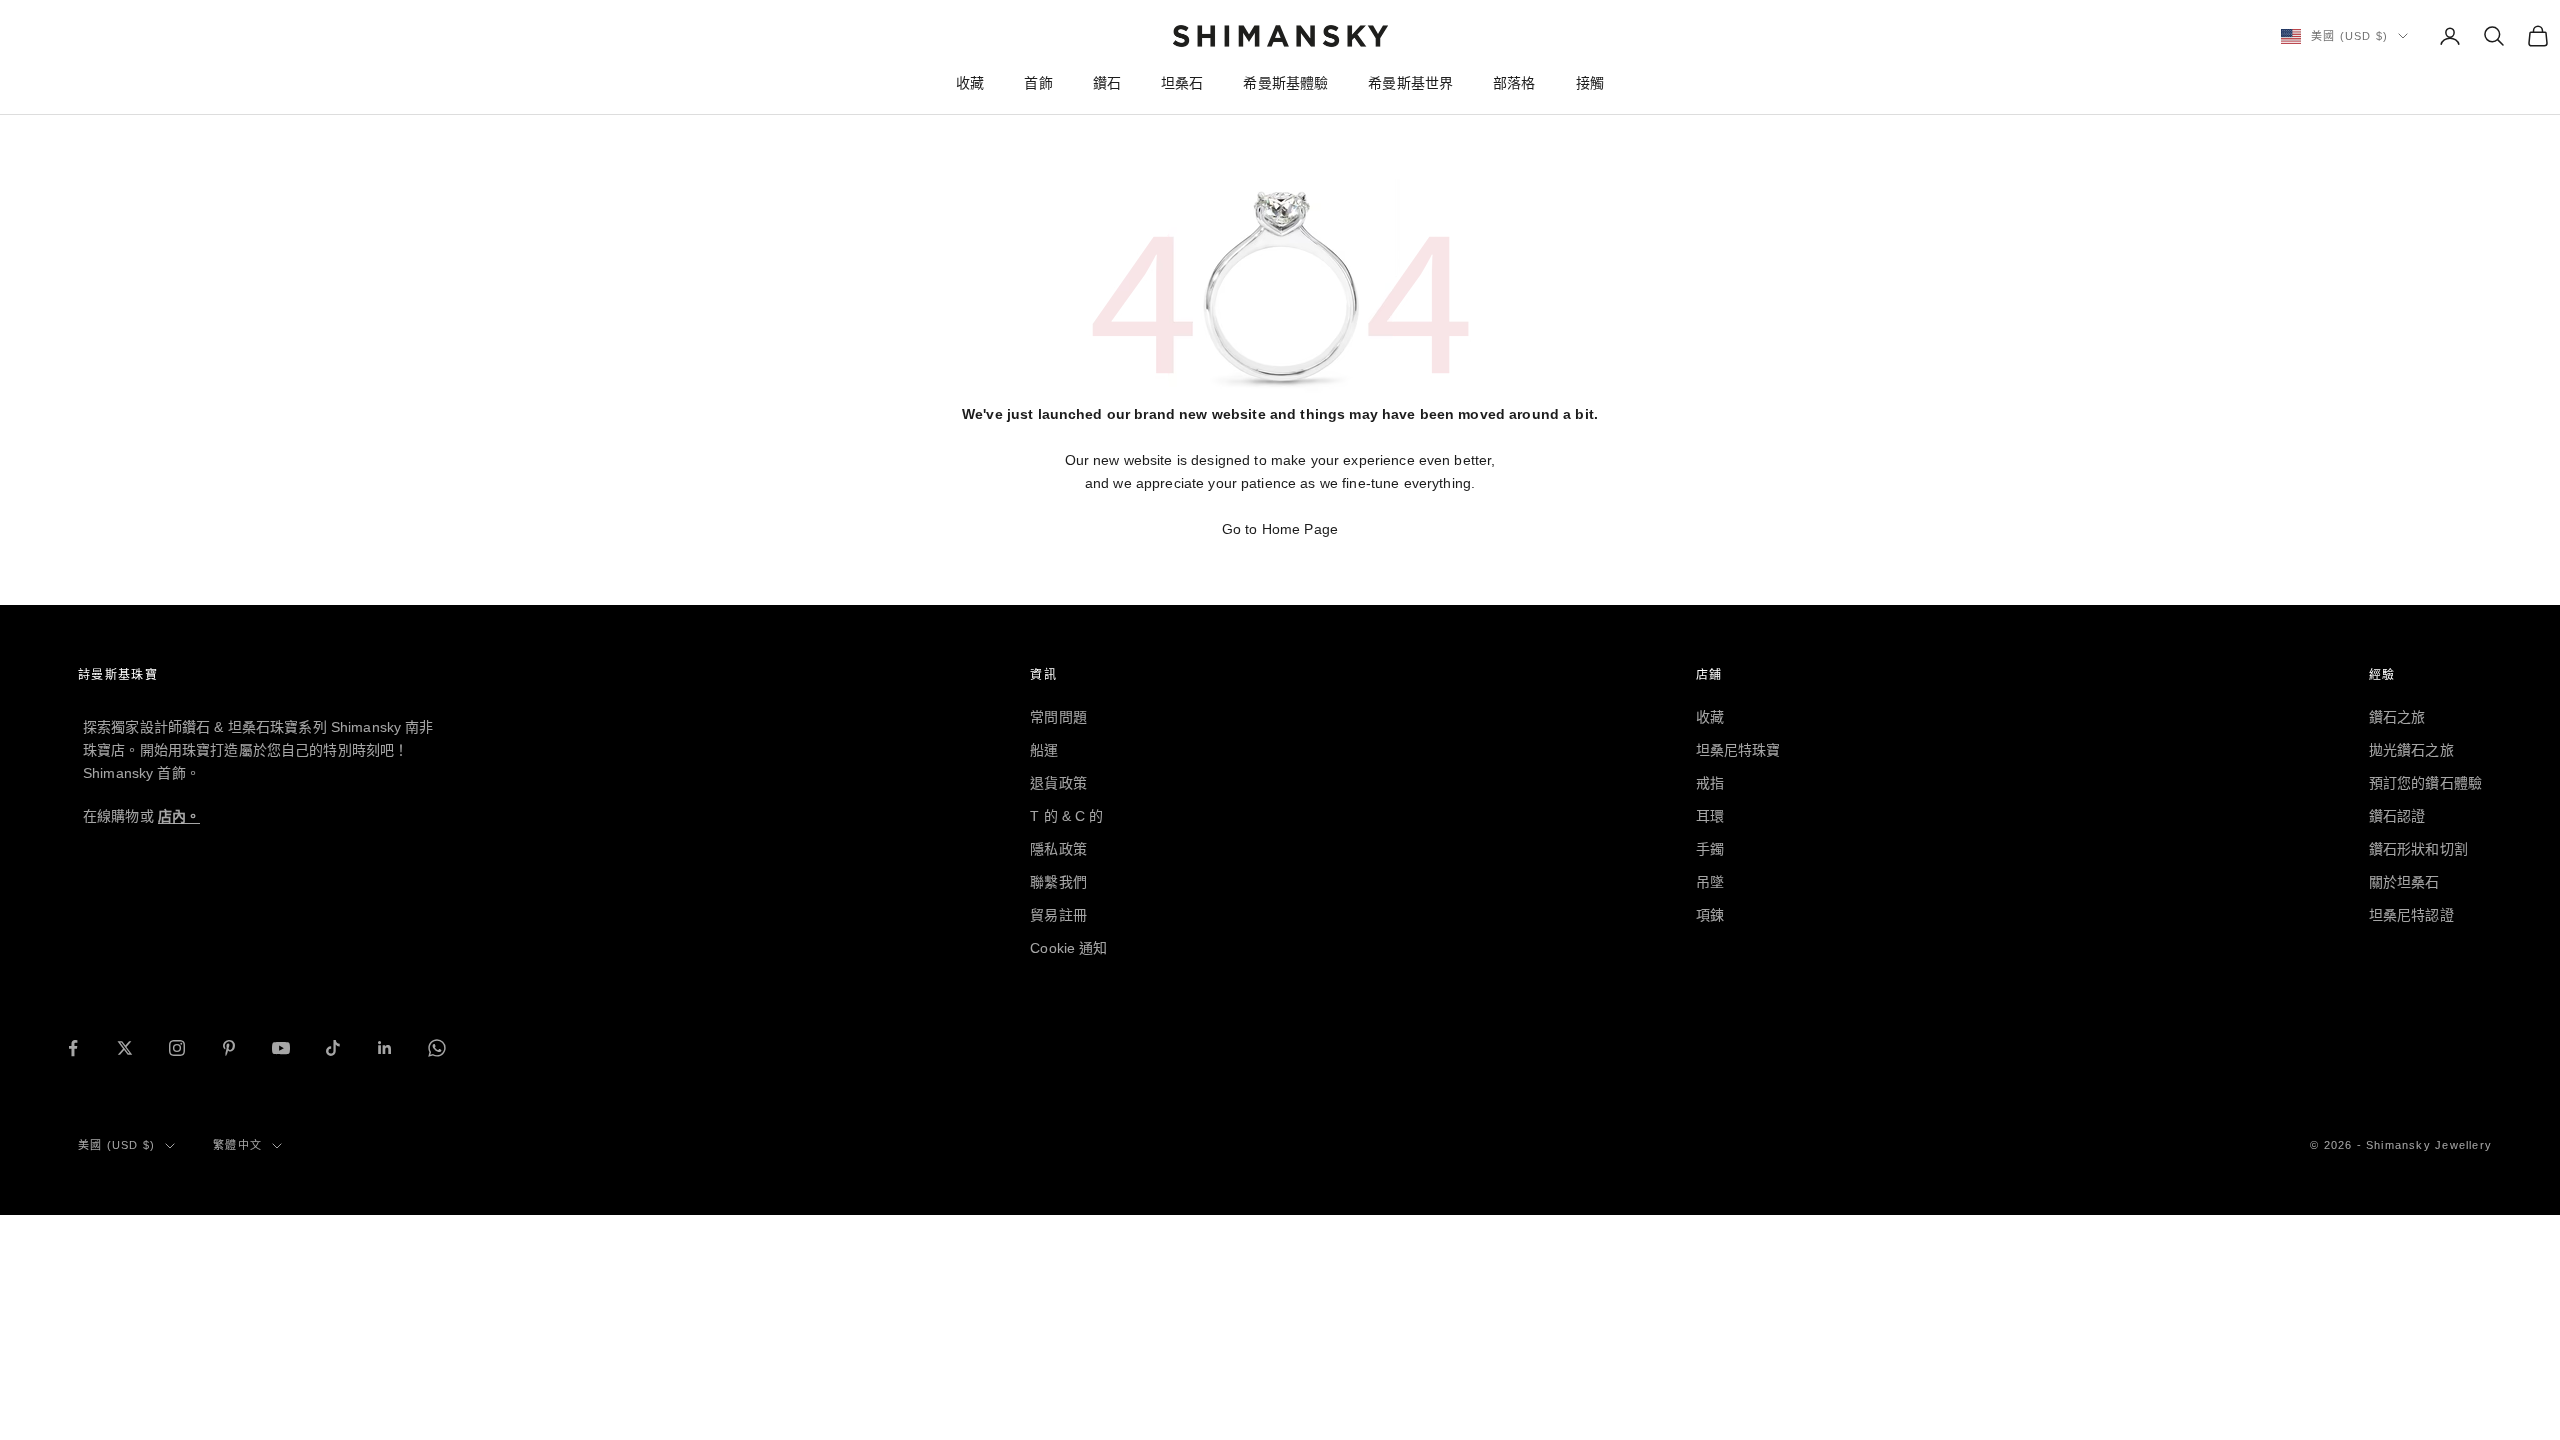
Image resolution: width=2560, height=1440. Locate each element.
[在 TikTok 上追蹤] (333, 1048)
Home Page (1300, 529)
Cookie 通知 (1068, 948)
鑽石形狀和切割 (2418, 849)
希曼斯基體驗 (1285, 83)
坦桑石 (1182, 83)
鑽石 (1107, 83)
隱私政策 (1058, 849)
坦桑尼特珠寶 (1738, 750)
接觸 (1590, 83)
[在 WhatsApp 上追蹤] (437, 1048)
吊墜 (1710, 882)
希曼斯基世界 (1410, 83)
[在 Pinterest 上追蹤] (229, 1048)
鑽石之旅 (2397, 717)
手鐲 (1710, 849)
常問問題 (1058, 717)
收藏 (970, 83)
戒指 (1710, 783)
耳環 (1710, 816)
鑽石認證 (2397, 816)
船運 (1044, 750)
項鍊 (1710, 915)
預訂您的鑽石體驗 (2425, 783)
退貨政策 (1058, 783)
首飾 (1038, 83)
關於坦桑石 (2404, 882)
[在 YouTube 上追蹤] (281, 1048)
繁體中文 (237, 1145)
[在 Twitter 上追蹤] (125, 1048)
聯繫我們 (1058, 882)
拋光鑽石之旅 (2411, 750)
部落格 (1514, 83)
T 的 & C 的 (1066, 816)
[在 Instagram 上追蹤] (177, 1048)
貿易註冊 (1058, 915)
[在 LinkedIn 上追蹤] (385, 1048)
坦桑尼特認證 (2411, 915)
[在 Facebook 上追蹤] (73, 1048)
